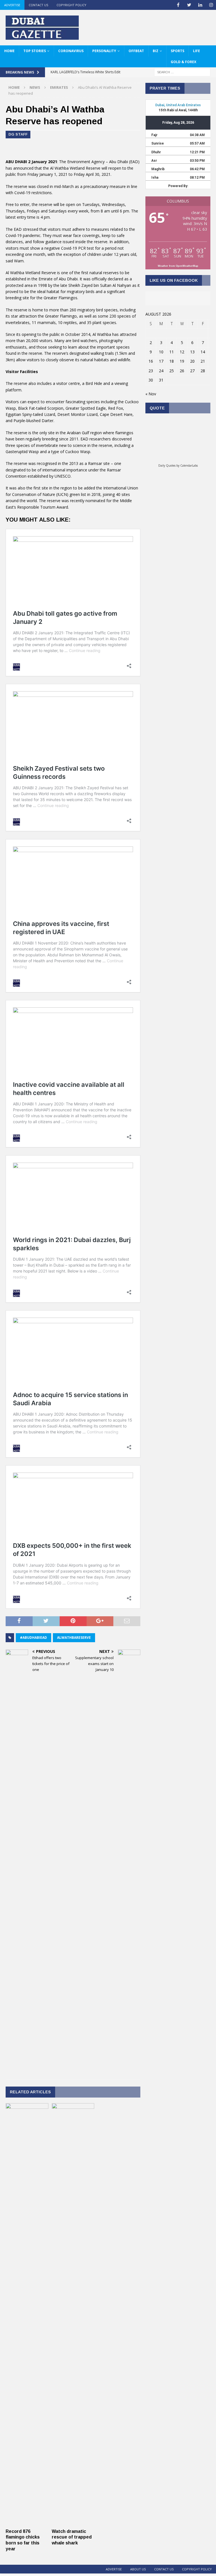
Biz (156, 51)
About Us (138, 2569)
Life (196, 51)
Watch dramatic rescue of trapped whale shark (72, 2537)
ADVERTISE (12, 5)
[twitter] (189, 5)
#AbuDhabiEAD (33, 1638)
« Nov (151, 394)
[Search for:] (182, 72)
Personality (104, 51)
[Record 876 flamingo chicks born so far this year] (27, 2522)
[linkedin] (200, 5)
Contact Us (38, 5)
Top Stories (35, 51)
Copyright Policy (71, 5)
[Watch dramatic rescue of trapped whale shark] (73, 2522)
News (35, 87)
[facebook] (178, 5)
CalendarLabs (189, 465)
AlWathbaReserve (74, 1638)
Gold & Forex (184, 62)
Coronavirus (71, 51)
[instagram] (211, 5)
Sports (177, 51)
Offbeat (136, 51)
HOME (9, 51)
